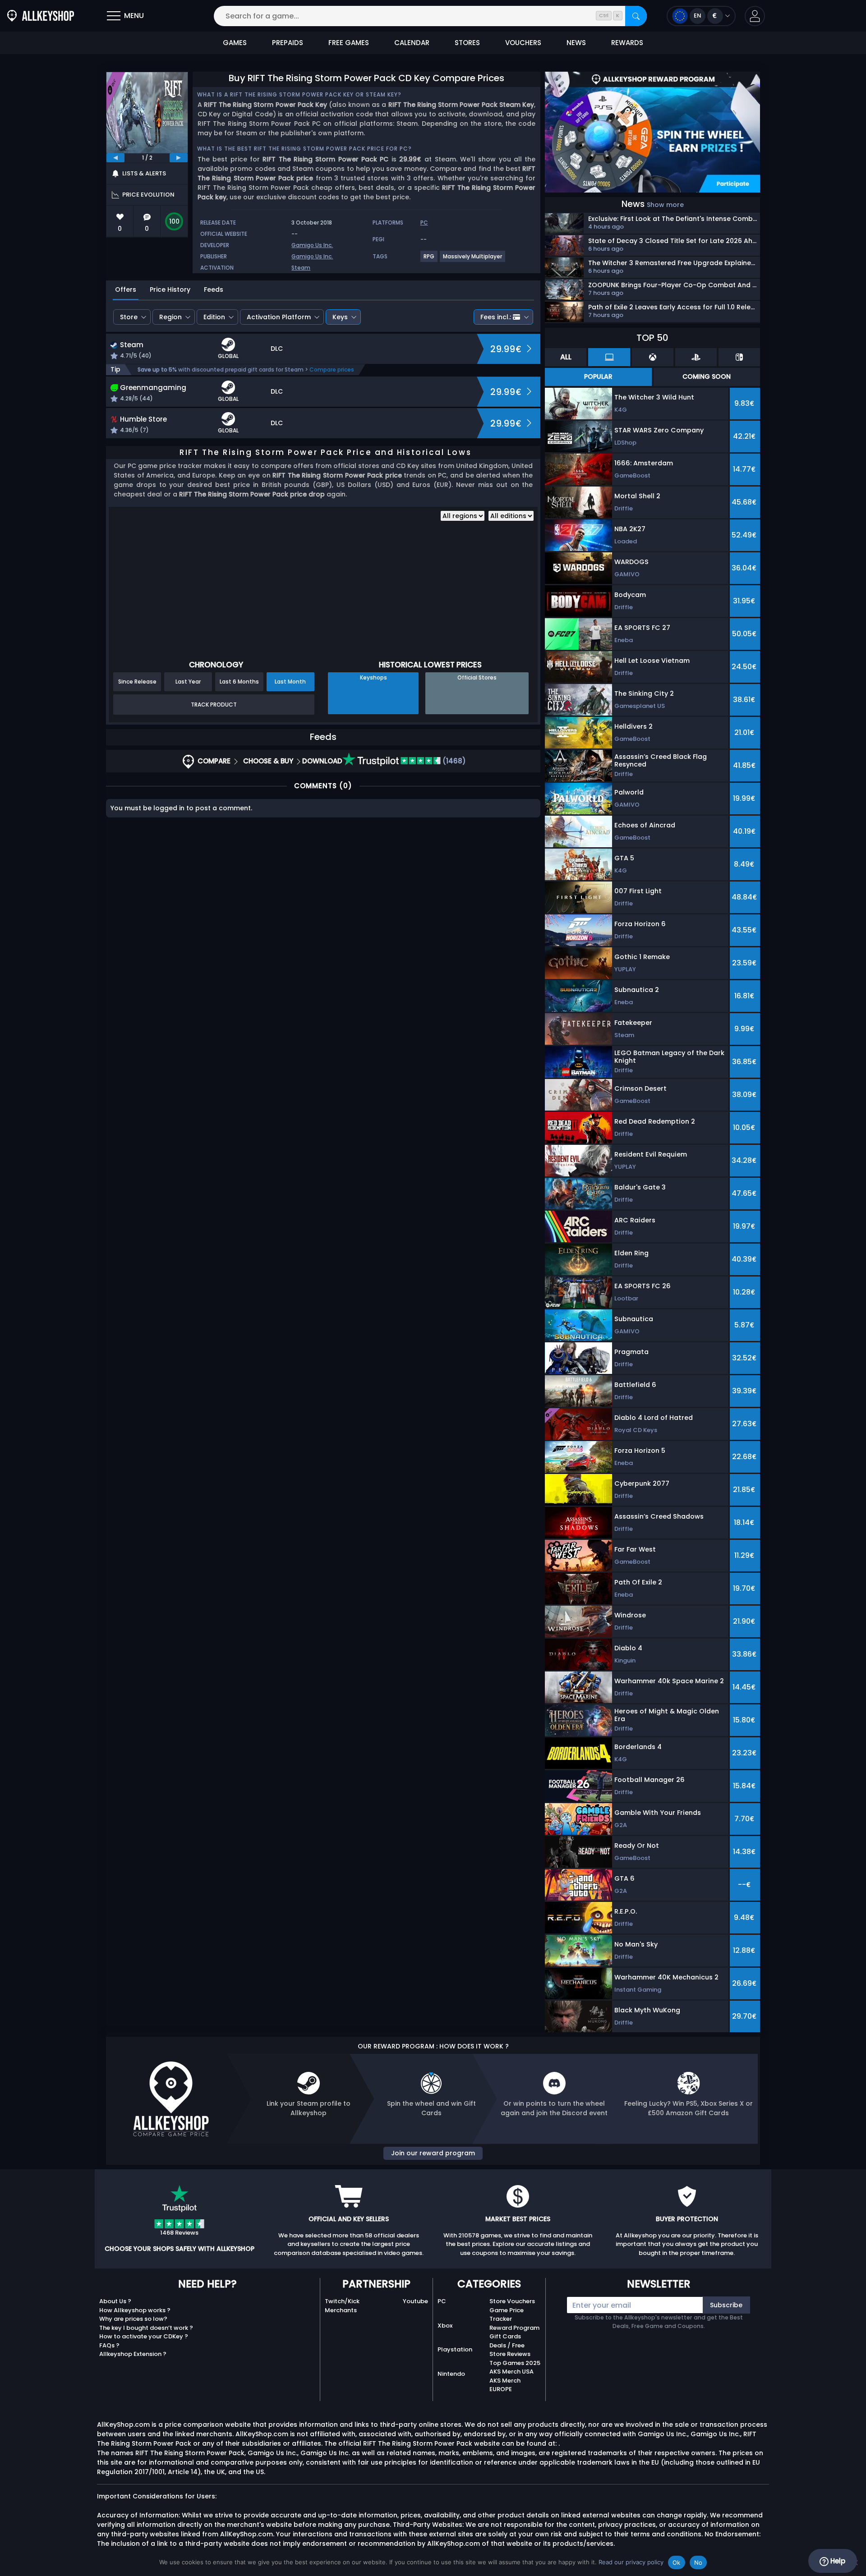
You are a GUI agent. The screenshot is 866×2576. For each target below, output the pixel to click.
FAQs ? (109, 2345)
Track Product (214, 705)
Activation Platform (279, 317)
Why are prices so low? (133, 2319)
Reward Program (514, 2328)
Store (129, 317)
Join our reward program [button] (433, 2153)
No (698, 2562)
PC (442, 2301)
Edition (214, 317)
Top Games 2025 (515, 2363)
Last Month (290, 682)
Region (170, 317)
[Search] (636, 16)
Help (837, 2561)
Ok (677, 2562)
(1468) (453, 761)
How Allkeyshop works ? (135, 2310)
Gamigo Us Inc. (312, 245)
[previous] (115, 158)
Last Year (188, 682)
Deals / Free (507, 2345)
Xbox (445, 2326)
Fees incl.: (496, 317)
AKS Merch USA (511, 2372)
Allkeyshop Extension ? (133, 2354)
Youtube (415, 2301)
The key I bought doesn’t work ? (146, 2328)
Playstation (455, 2349)
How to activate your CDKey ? (144, 2336)
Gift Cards (505, 2336)
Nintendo (451, 2374)
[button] (755, 16)
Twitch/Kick (342, 2301)
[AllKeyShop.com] (41, 16)
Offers (126, 289)
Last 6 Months (239, 682)
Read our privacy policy (631, 2562)
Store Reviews (510, 2354)
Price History (170, 289)
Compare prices (332, 370)
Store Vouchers (512, 2301)
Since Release (137, 682)
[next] (179, 158)
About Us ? (115, 2301)
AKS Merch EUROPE (505, 2385)
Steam (301, 268)
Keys (340, 317)
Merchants (341, 2310)
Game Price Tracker (507, 2315)
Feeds (214, 289)
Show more (665, 205)
